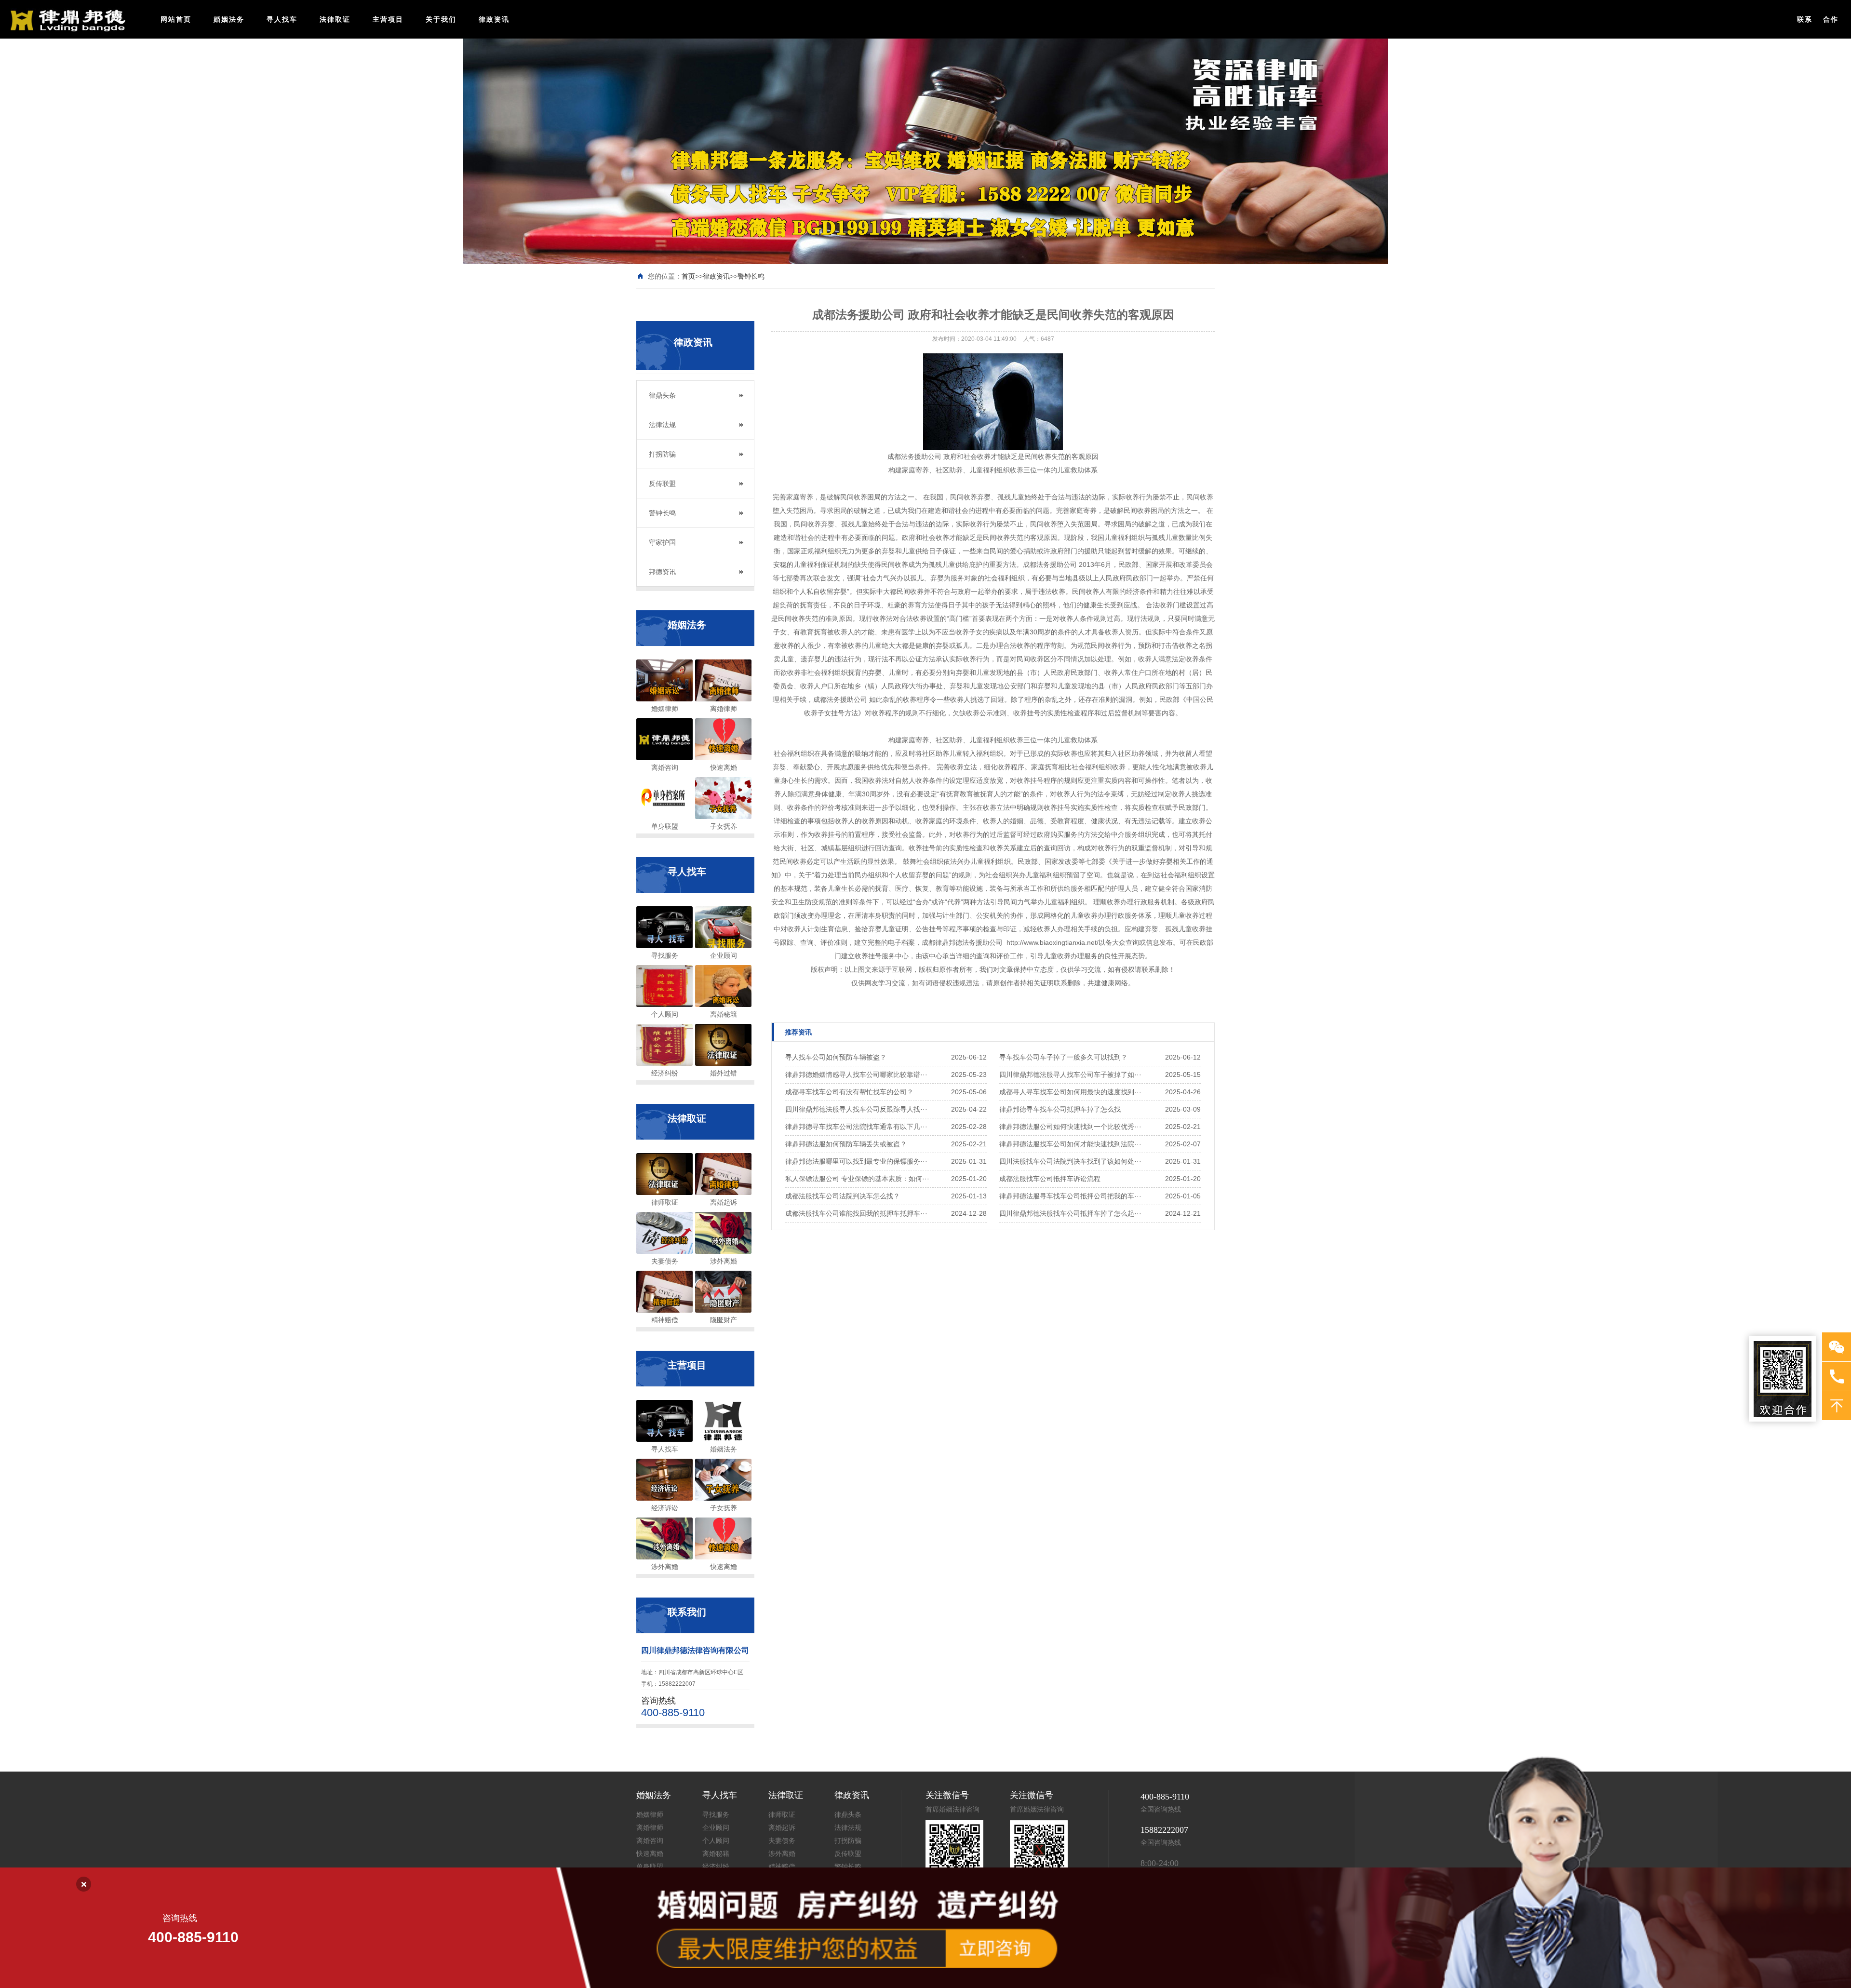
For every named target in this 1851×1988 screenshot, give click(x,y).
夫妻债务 (782, 1841)
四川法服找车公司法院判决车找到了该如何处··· (1070, 1161)
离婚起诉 (782, 1828)
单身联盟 (650, 1867)
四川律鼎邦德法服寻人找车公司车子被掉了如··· (1070, 1075)
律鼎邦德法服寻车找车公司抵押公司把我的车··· (1070, 1196)
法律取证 (335, 19)
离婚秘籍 (716, 1854)
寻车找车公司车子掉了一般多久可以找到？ (1063, 1057)
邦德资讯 (662, 572)
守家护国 (662, 542)
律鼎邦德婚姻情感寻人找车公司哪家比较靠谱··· (856, 1075)
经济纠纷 (716, 1867)
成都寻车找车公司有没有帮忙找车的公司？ (849, 1092)
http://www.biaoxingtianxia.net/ (1052, 942)
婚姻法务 (229, 19)
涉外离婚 (782, 1854)
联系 (1805, 19)
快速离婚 (650, 1854)
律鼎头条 (662, 395)
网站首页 (176, 19)
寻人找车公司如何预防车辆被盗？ (836, 1057)
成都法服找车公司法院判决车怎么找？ (843, 1196)
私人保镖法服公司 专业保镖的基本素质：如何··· (857, 1179)
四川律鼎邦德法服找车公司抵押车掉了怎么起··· (1070, 1213)
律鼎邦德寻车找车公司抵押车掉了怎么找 (1060, 1109)
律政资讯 (494, 19)
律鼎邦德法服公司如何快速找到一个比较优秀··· (1070, 1127)
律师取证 (782, 1815)
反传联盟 (662, 484)
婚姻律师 (650, 1815)
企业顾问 (716, 1828)
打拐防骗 (662, 454)
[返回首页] (66, 20)
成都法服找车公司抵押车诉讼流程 (1050, 1179)
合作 (1831, 19)
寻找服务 (716, 1815)
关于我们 (441, 19)
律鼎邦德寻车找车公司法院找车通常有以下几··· (856, 1127)
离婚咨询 (650, 1841)
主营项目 (388, 19)
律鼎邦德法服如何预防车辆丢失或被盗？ (846, 1144)
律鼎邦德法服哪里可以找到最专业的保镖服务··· (856, 1161)
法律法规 (662, 425)
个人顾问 (716, 1841)
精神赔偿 (782, 1867)
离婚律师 (650, 1828)
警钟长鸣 (751, 276)
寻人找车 (282, 19)
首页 (688, 276)
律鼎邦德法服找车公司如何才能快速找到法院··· (1070, 1144)
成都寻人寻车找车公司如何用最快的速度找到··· (1070, 1092)
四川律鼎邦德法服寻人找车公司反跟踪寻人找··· (856, 1109)
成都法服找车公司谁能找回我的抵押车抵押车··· (856, 1213)
